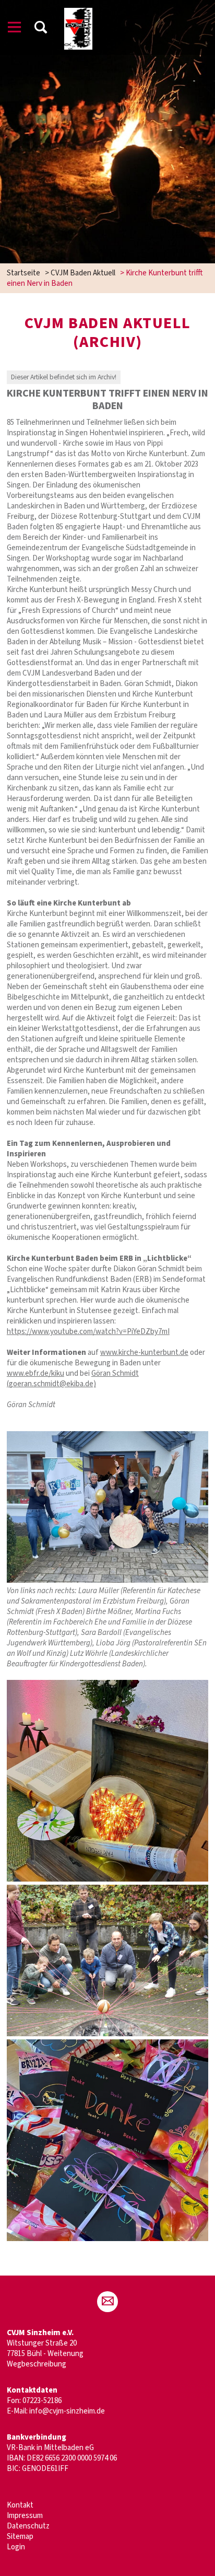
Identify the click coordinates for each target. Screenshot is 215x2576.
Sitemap (20, 2537)
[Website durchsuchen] (41, 29)
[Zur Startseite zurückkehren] (79, 13)
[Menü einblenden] (15, 29)
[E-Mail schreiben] (107, 2302)
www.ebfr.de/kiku (35, 1373)
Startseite (23, 273)
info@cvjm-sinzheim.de (67, 2411)
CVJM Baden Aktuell (83, 273)
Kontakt (20, 2505)
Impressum (25, 2516)
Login (16, 2547)
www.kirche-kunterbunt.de (144, 1353)
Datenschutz (28, 2526)
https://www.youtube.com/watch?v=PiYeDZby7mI (88, 1332)
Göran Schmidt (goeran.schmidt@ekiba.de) (73, 1379)
